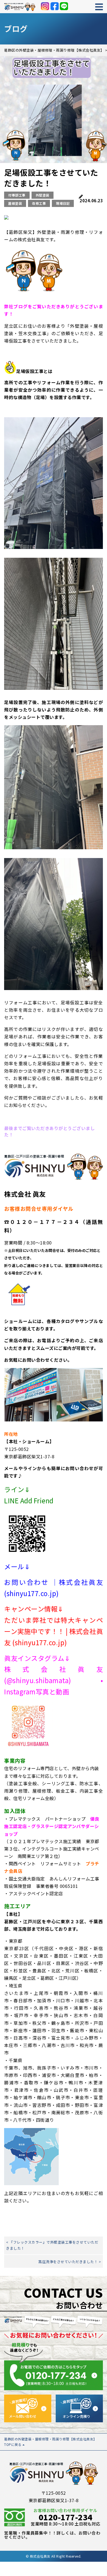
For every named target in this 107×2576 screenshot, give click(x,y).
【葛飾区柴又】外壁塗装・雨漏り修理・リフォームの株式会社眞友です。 (54, 236)
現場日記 (63, 203)
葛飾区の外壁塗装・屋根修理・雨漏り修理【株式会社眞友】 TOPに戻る (50, 2442)
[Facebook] (55, 6)
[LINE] (64, 6)
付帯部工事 (17, 195)
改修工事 (39, 203)
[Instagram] (45, 6)
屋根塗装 (15, 203)
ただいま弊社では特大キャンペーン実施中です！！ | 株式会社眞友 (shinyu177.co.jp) (54, 1631)
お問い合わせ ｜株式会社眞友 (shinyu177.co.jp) (54, 1588)
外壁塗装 (43, 195)
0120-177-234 (66, 2517)
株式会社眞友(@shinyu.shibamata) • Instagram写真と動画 (54, 1680)
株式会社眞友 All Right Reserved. (56, 2556)
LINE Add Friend (29, 1500)
